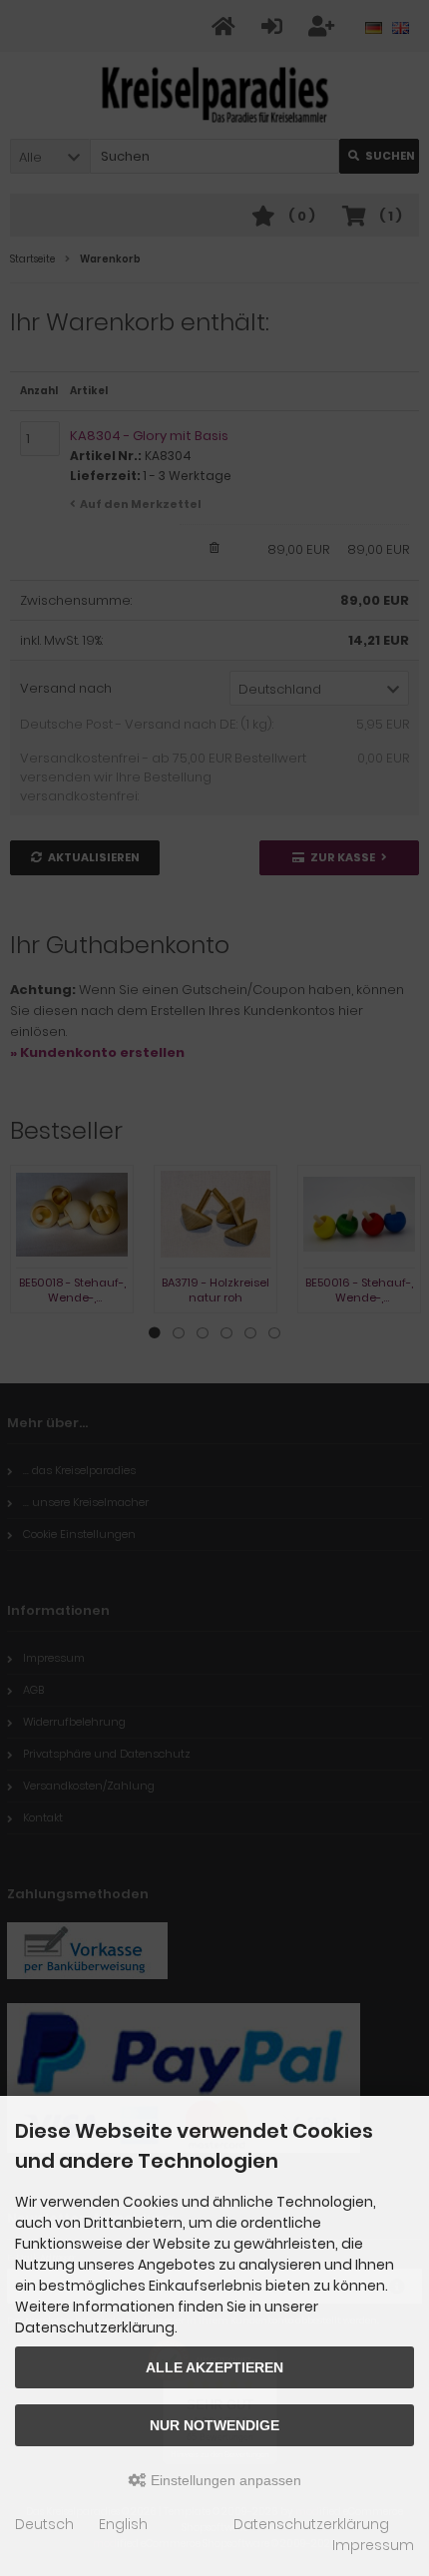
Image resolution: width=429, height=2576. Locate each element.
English (123, 2524)
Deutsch (44, 2524)
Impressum (373, 2545)
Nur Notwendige (214, 2425)
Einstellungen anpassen (224, 2480)
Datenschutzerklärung (311, 2524)
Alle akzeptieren (214, 2367)
